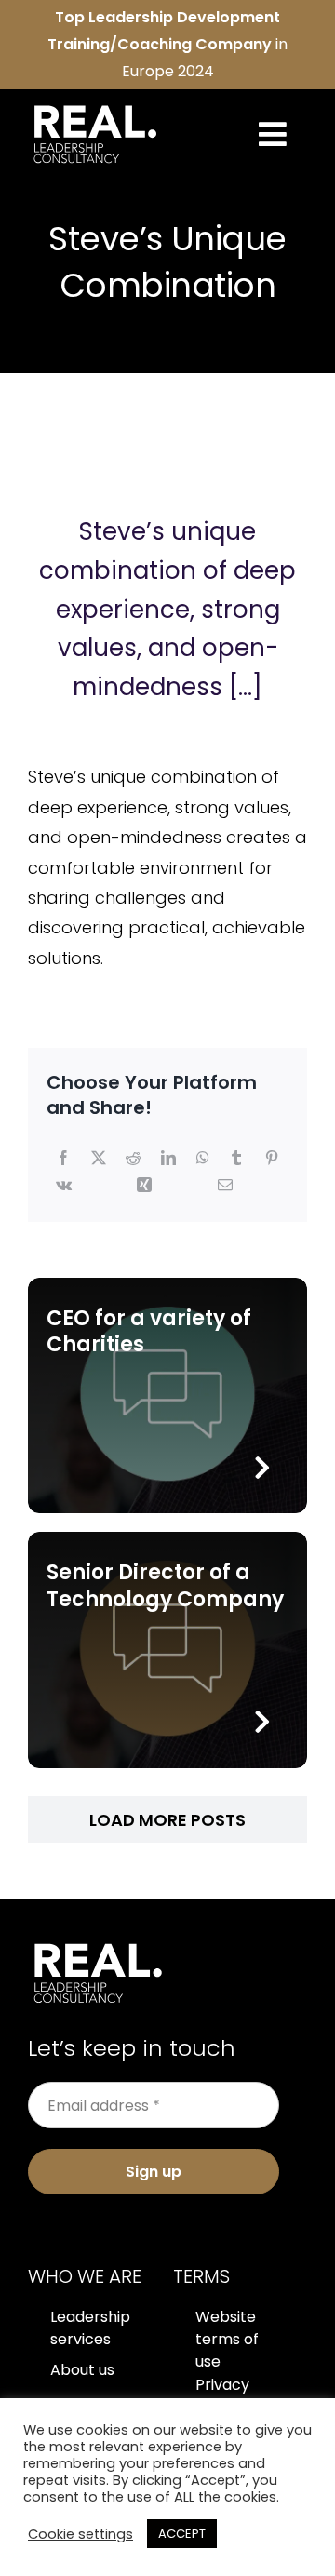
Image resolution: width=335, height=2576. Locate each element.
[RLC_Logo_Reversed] (95, 107)
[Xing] (144, 1186)
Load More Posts (167, 1820)
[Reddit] (133, 1159)
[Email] (225, 1186)
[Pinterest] (272, 1159)
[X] (99, 1159)
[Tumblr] (236, 1159)
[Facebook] (63, 1159)
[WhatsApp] (203, 1159)
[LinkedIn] (168, 1159)
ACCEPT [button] (182, 2534)
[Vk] (64, 1186)
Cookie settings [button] (80, 2534)
